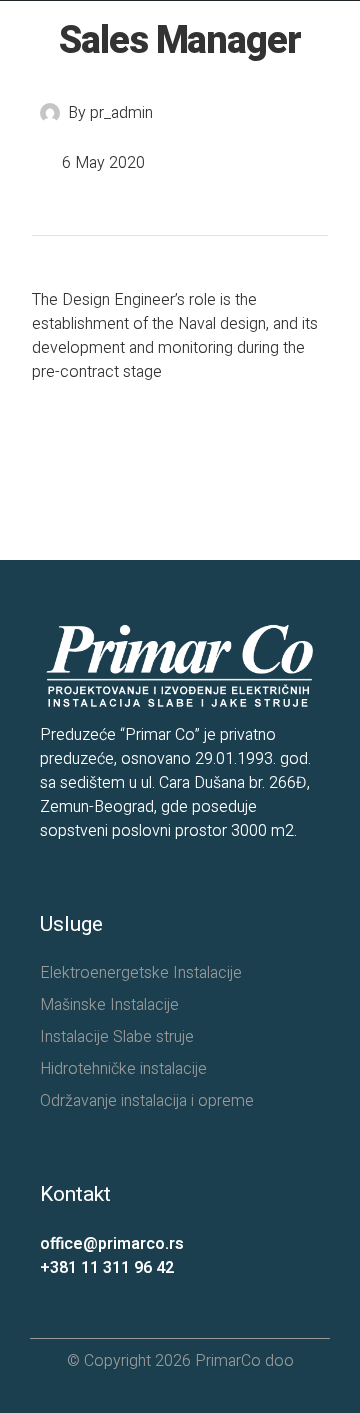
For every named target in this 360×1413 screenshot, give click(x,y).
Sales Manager (180, 41)
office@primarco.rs (112, 1244)
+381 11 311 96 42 (107, 1268)
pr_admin (121, 113)
